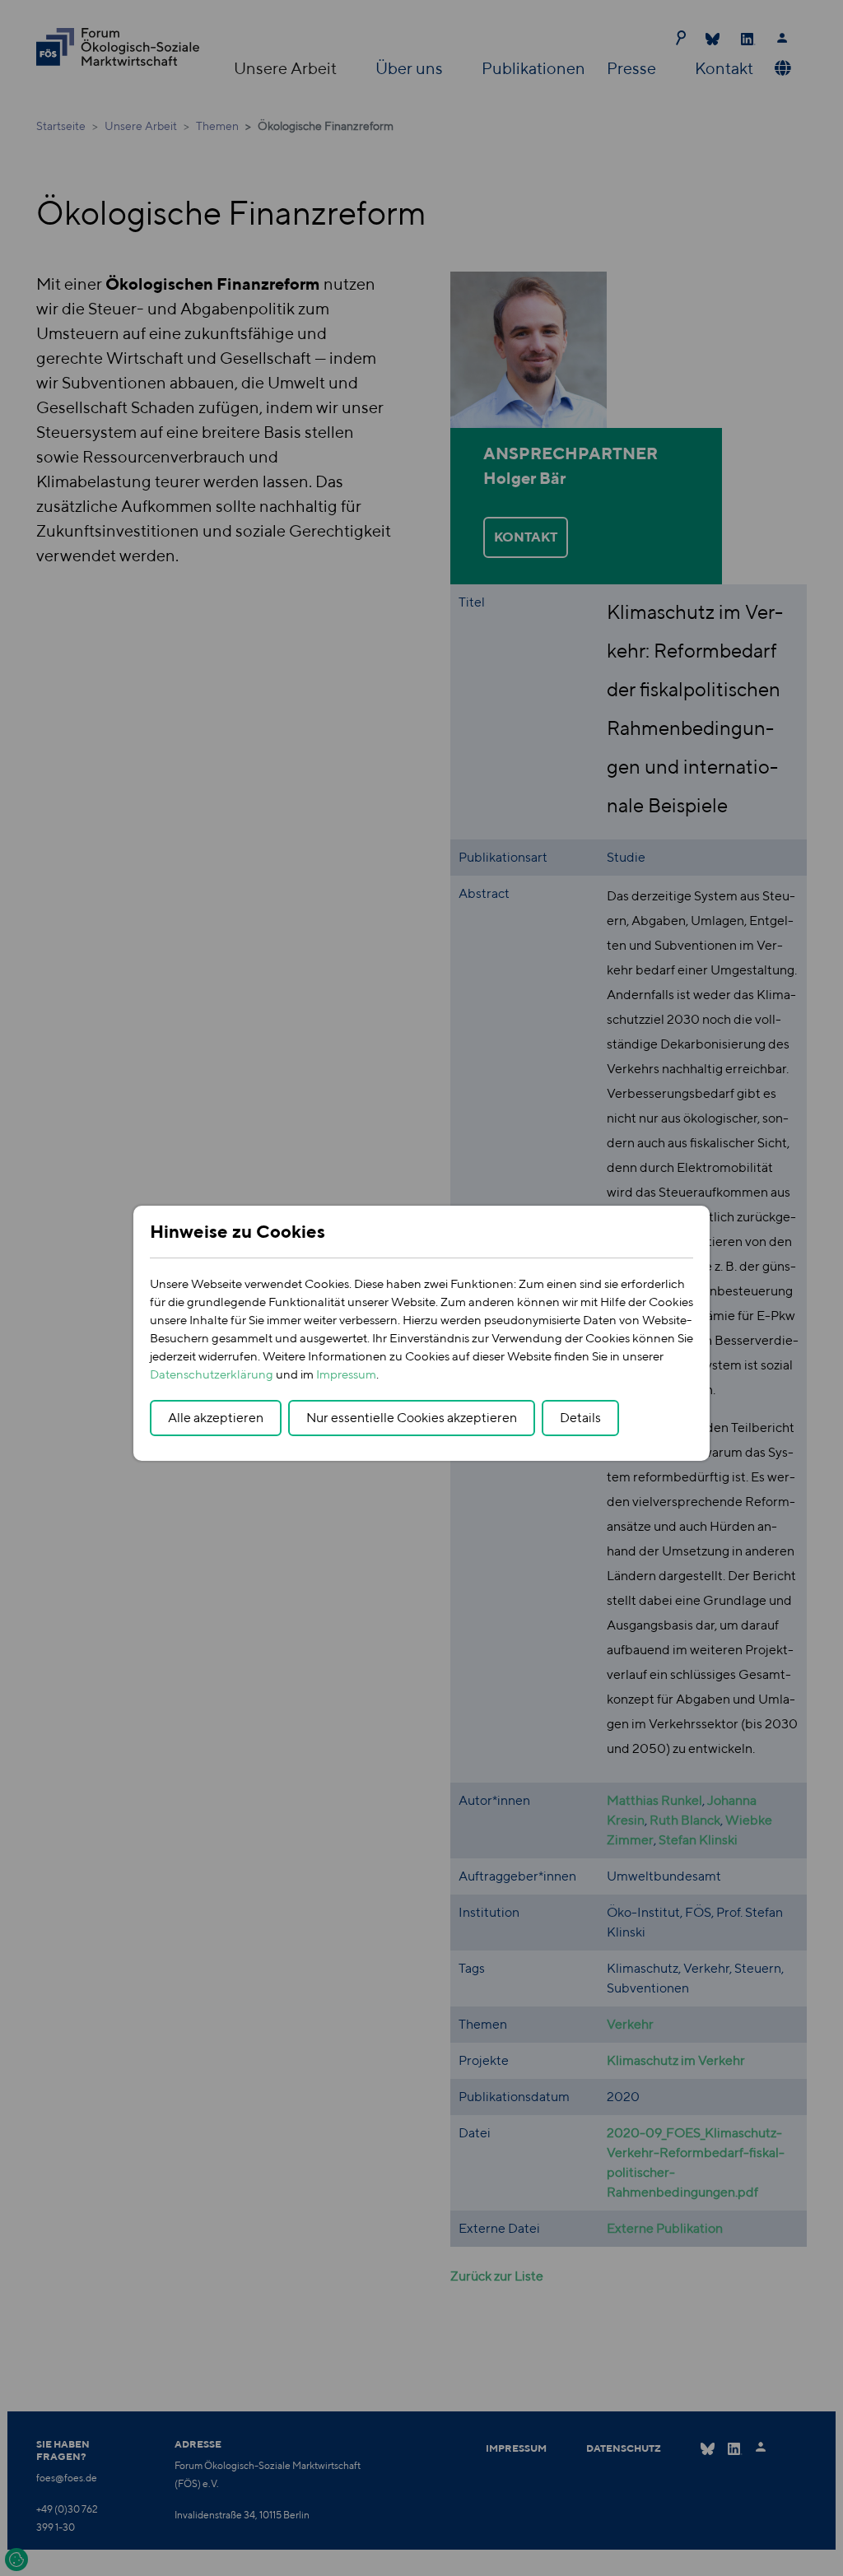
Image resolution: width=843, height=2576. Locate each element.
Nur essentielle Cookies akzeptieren (412, 1418)
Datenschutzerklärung (212, 1374)
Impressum (346, 1374)
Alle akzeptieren (216, 1418)
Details (580, 1418)
